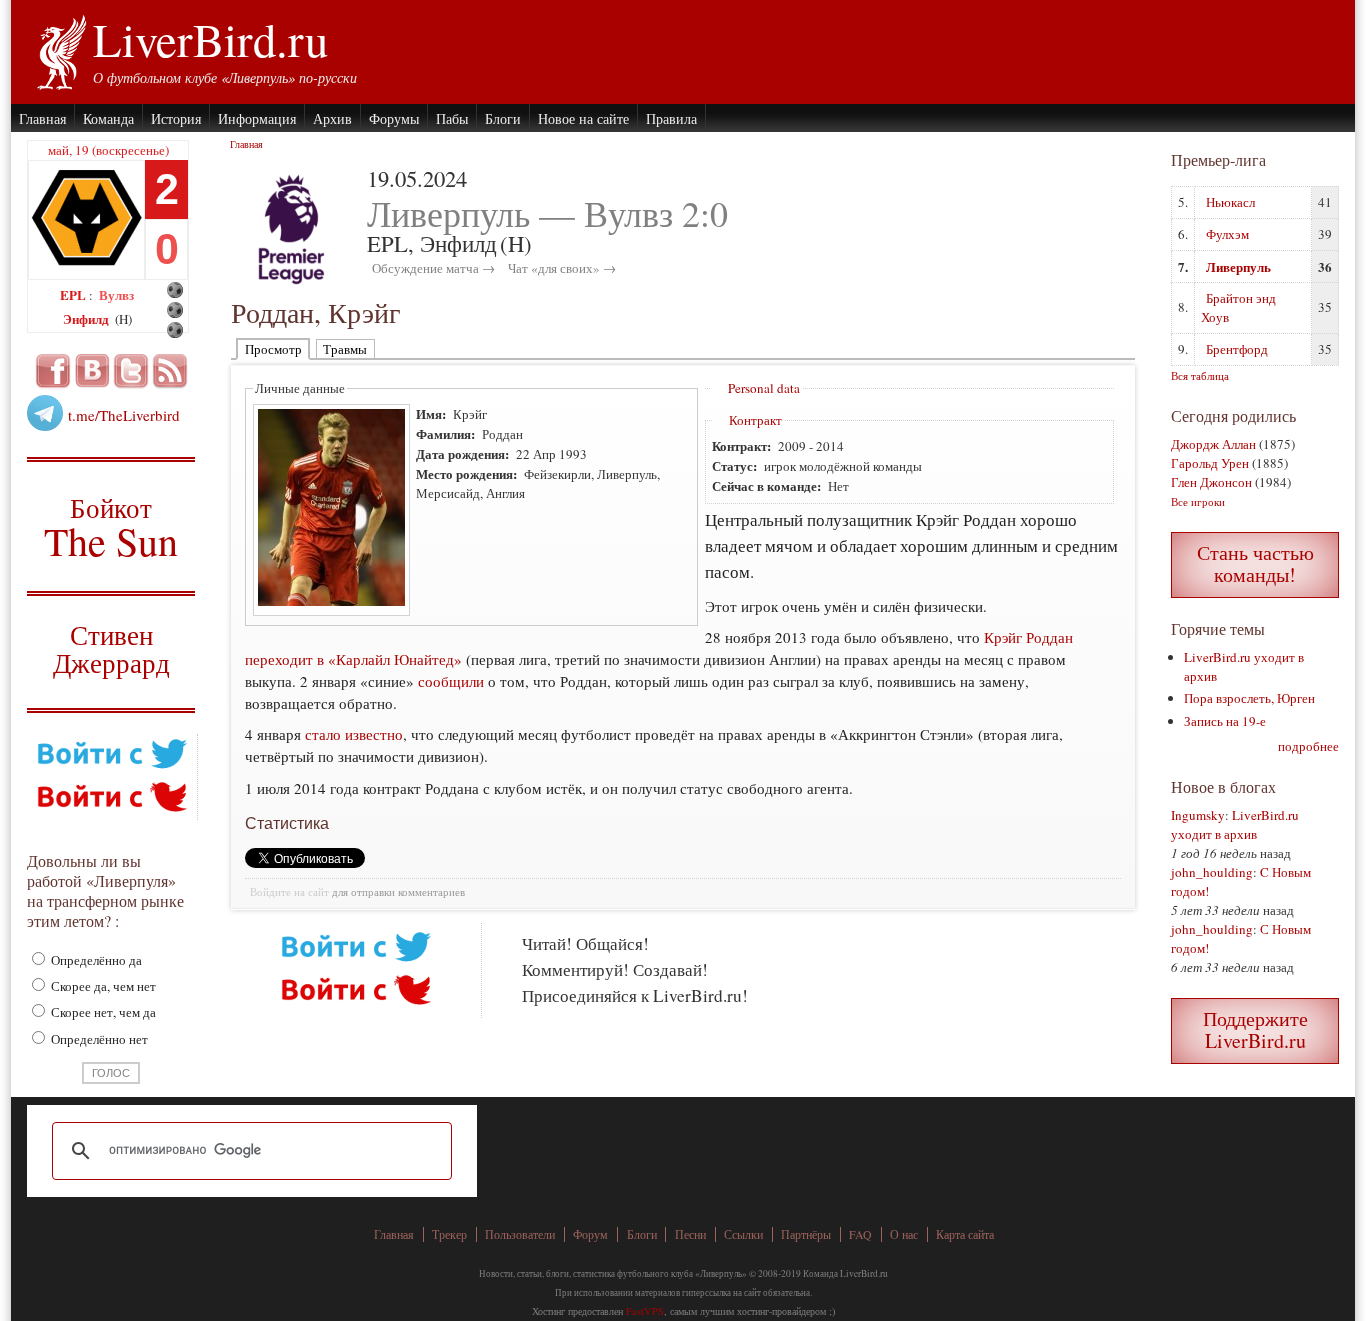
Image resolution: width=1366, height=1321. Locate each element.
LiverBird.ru (210, 39)
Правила (671, 118)
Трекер (449, 1234)
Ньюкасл (1230, 202)
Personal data (764, 388)
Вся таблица (1200, 375)
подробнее (1308, 746)
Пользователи (520, 1234)
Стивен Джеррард (111, 651)
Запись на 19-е (1225, 721)
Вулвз (116, 294)
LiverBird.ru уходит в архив (1235, 824)
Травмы (345, 349)
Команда (108, 118)
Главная (42, 118)
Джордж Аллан (1213, 444)
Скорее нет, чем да (102, 1012)
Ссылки (743, 1234)
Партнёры (806, 1234)
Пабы (452, 118)
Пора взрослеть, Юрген (1249, 698)
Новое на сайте (583, 118)
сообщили (451, 681)
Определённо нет (98, 1039)
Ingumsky (1198, 815)
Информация (257, 118)
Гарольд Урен (1210, 463)
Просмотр (273, 349)
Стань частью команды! (1255, 563)
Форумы (394, 118)
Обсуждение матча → (433, 268)
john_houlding (1212, 872)
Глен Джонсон (1211, 482)
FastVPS (645, 1311)
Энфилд (87, 318)
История (176, 118)
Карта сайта (965, 1234)
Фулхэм (1227, 234)
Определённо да (95, 960)
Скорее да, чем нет (102, 986)
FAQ (860, 1234)
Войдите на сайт (289, 892)
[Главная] (60, 50)
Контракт (755, 420)
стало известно (354, 734)
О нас (904, 1234)
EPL (74, 294)
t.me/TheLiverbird (124, 415)
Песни (690, 1234)
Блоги (503, 118)
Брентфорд (1237, 349)
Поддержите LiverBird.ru (1255, 1029)
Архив (332, 118)
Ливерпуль (1238, 266)
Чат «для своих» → (562, 268)
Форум (590, 1234)
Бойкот (111, 526)
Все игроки (1198, 501)
